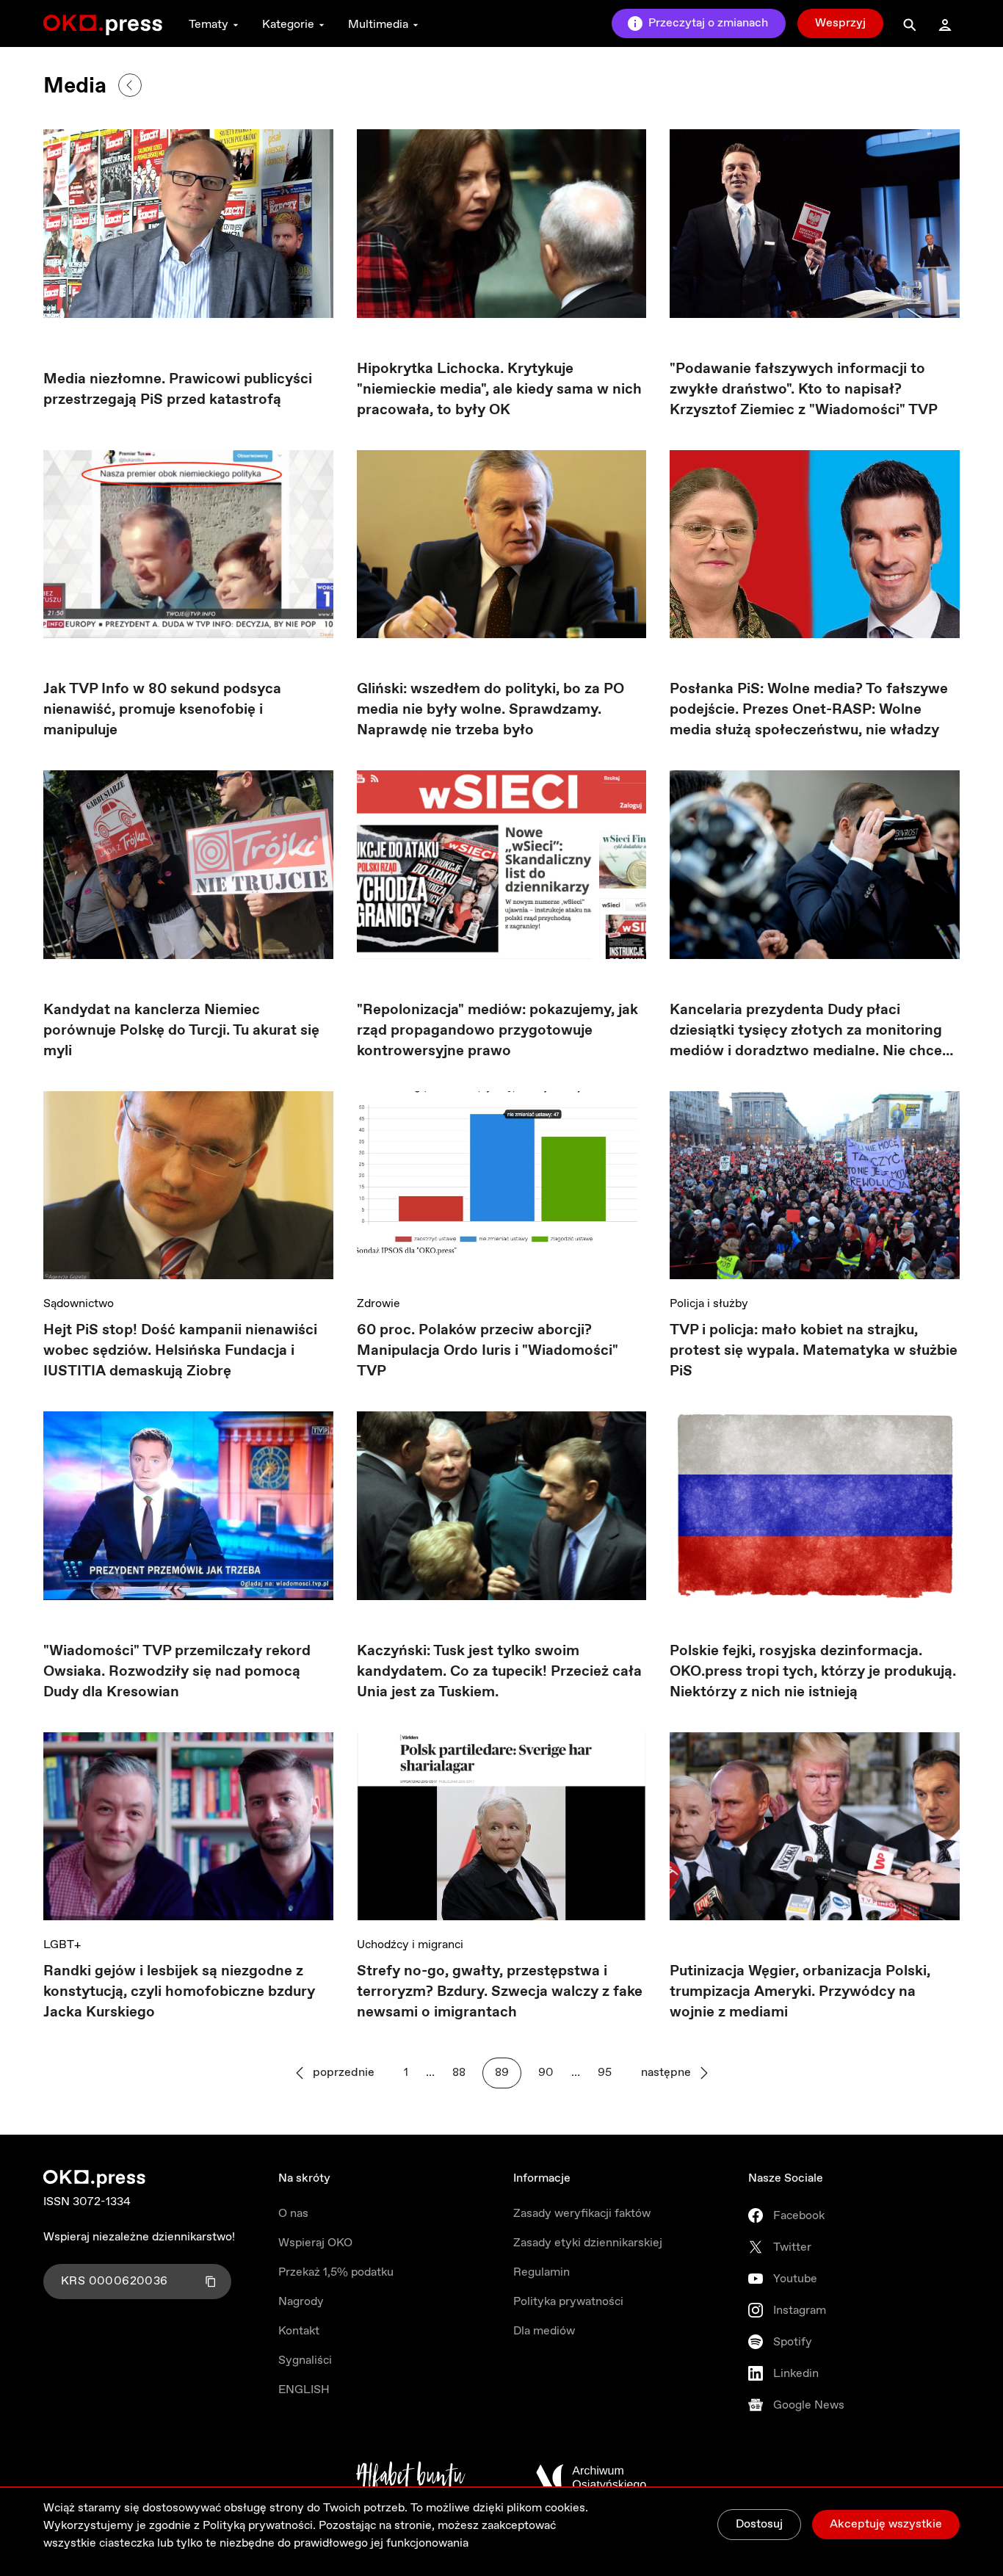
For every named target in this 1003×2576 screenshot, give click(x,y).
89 (502, 2073)
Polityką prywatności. (259, 2526)
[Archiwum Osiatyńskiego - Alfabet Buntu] (411, 2478)
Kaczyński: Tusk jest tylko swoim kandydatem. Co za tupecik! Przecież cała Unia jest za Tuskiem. (499, 1672)
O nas (293, 2214)
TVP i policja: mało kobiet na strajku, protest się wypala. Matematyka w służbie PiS (814, 1351)
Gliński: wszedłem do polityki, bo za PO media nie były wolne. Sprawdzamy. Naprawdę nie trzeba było (490, 710)
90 (546, 2073)
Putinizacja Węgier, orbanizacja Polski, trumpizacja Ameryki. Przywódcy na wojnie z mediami (800, 1992)
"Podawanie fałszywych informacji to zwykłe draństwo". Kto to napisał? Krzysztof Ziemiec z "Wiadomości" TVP (804, 390)
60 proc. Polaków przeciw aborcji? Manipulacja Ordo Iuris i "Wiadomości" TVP (488, 1351)
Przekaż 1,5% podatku (336, 2272)
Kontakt (299, 2331)
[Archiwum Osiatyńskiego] (591, 2478)
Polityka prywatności (568, 2302)
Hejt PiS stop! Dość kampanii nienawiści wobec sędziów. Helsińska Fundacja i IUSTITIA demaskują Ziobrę (180, 1351)
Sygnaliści (305, 2360)
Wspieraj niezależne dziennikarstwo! (139, 2237)
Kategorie (288, 25)
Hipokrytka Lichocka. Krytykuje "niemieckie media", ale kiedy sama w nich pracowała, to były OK (499, 390)
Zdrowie (379, 1304)
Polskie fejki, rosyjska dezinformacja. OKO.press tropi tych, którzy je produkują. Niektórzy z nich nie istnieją (813, 1672)
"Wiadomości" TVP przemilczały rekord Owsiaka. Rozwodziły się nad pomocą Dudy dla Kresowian (177, 1672)
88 (459, 2073)
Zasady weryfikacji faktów (582, 2214)
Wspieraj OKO (315, 2243)
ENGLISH (304, 2390)
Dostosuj (759, 2524)
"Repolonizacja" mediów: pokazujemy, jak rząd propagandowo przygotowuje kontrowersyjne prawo (497, 1031)
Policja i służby (709, 1304)
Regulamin (542, 2272)
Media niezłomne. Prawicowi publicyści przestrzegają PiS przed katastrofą (178, 390)
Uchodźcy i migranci (410, 1945)
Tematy (209, 25)
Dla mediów (544, 2331)
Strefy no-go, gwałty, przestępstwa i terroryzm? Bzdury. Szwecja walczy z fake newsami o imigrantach (500, 1992)
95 (605, 2073)
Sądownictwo (79, 1304)
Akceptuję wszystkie (886, 2524)
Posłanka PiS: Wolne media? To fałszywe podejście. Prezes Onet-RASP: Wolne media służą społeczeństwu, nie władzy (809, 710)
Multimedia (378, 25)
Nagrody (301, 2302)
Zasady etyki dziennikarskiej (588, 2243)
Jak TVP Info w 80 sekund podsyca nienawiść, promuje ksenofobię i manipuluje (162, 710)
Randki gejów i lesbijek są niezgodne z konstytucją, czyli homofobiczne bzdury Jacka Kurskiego (179, 1992)
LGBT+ (62, 1945)
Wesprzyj (840, 23)
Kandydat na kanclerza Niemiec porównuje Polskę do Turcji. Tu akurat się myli (181, 1031)
